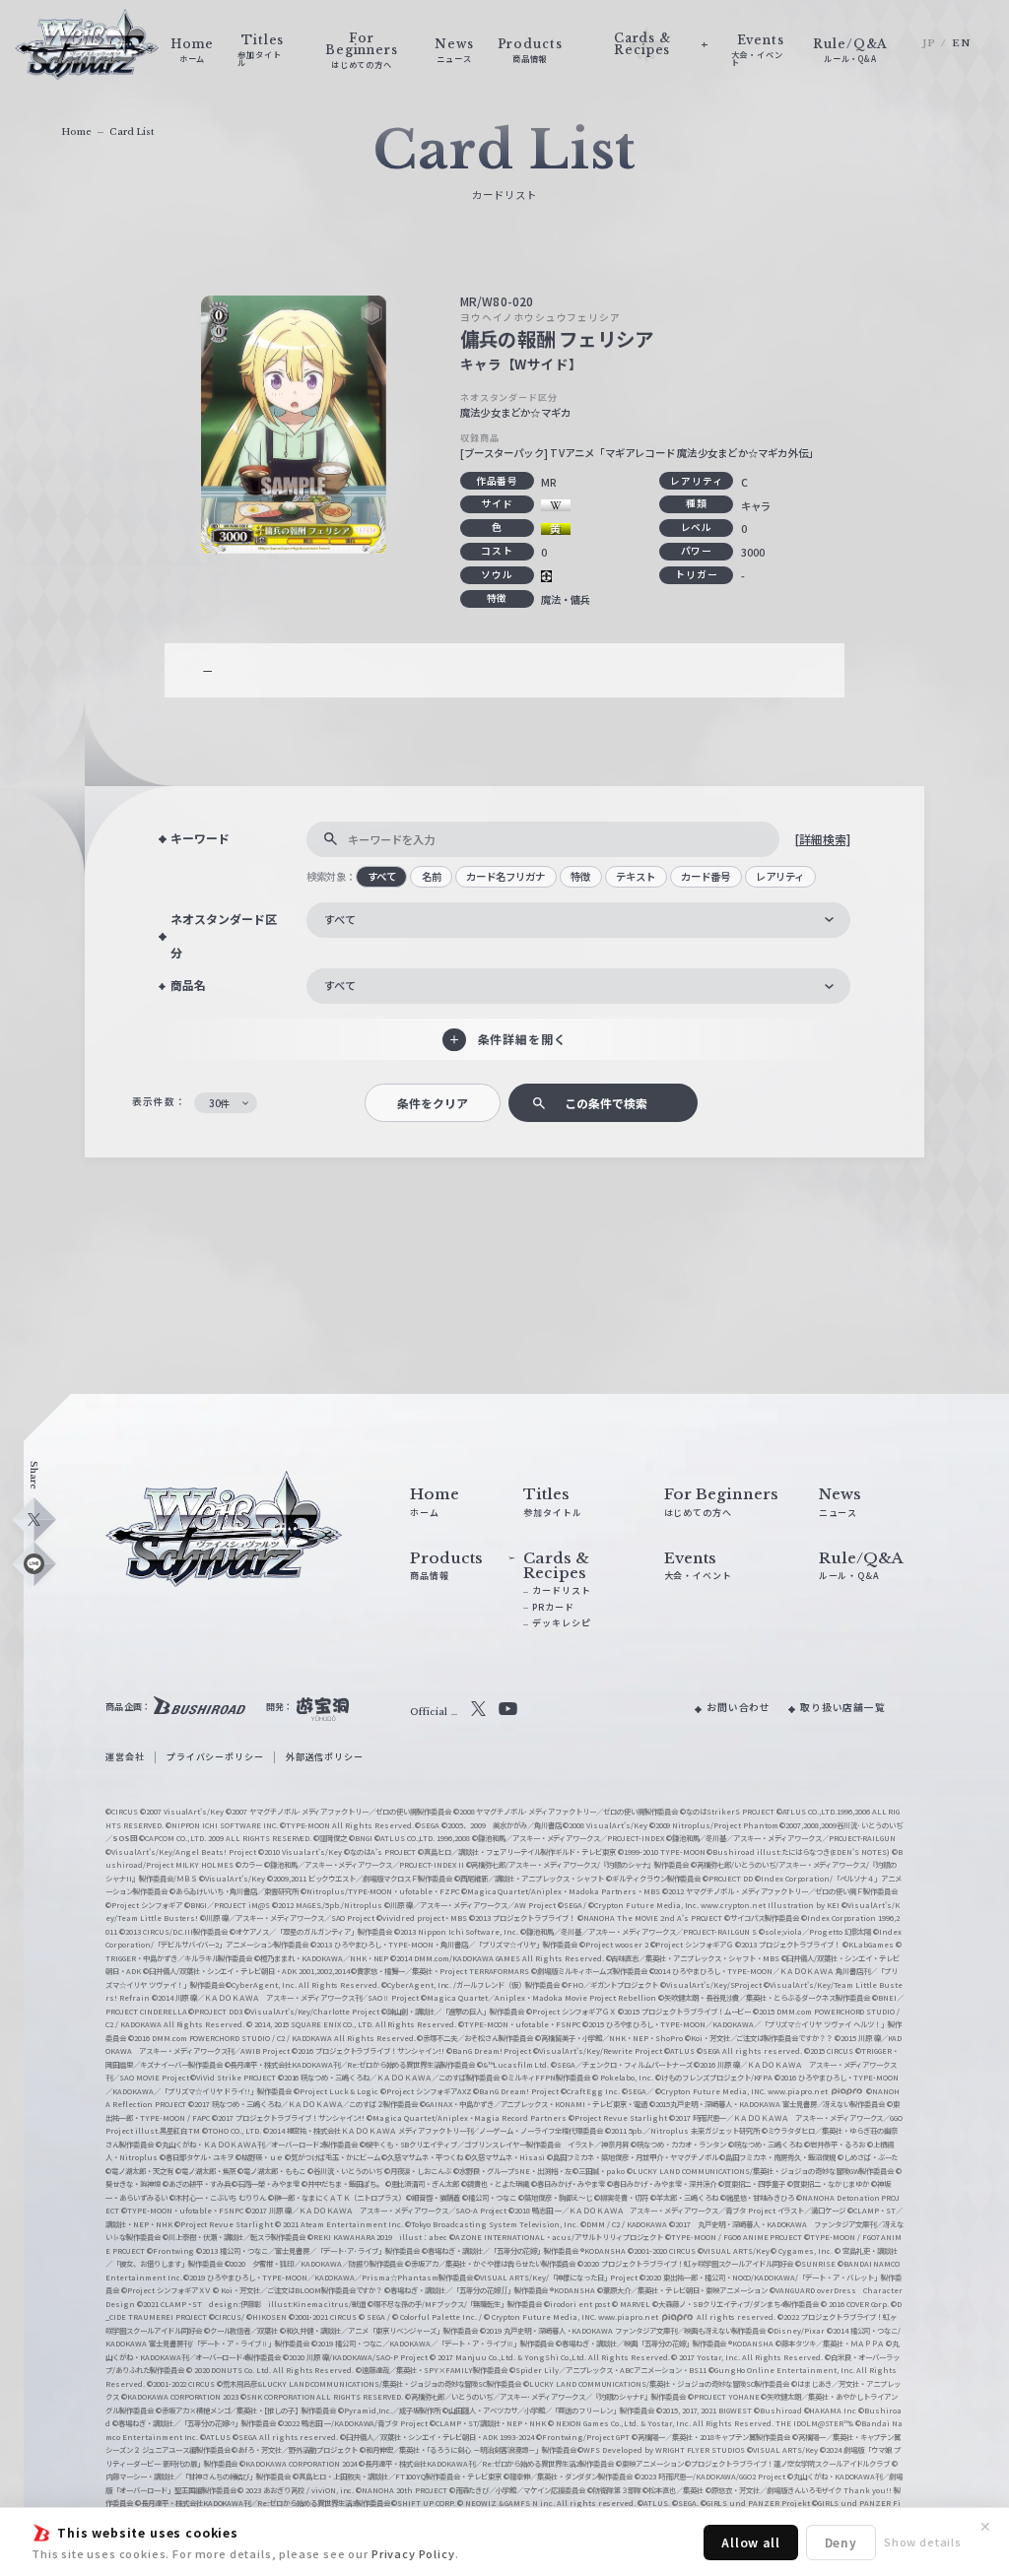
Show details (923, 2542)
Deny (841, 2542)
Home (76, 132)
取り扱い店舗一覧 (843, 1707)
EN (961, 43)
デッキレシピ (561, 1623)
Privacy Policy (413, 2553)
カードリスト (561, 1590)
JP (929, 43)
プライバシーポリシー (215, 1757)
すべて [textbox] (340, 919)
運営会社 (125, 1757)
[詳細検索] (822, 839)
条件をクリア (433, 1103)
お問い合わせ (739, 1707)
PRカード (553, 1607)
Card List (132, 132)
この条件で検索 (606, 1103)
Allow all (751, 2542)
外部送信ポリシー (325, 1757)
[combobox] (578, 920)
